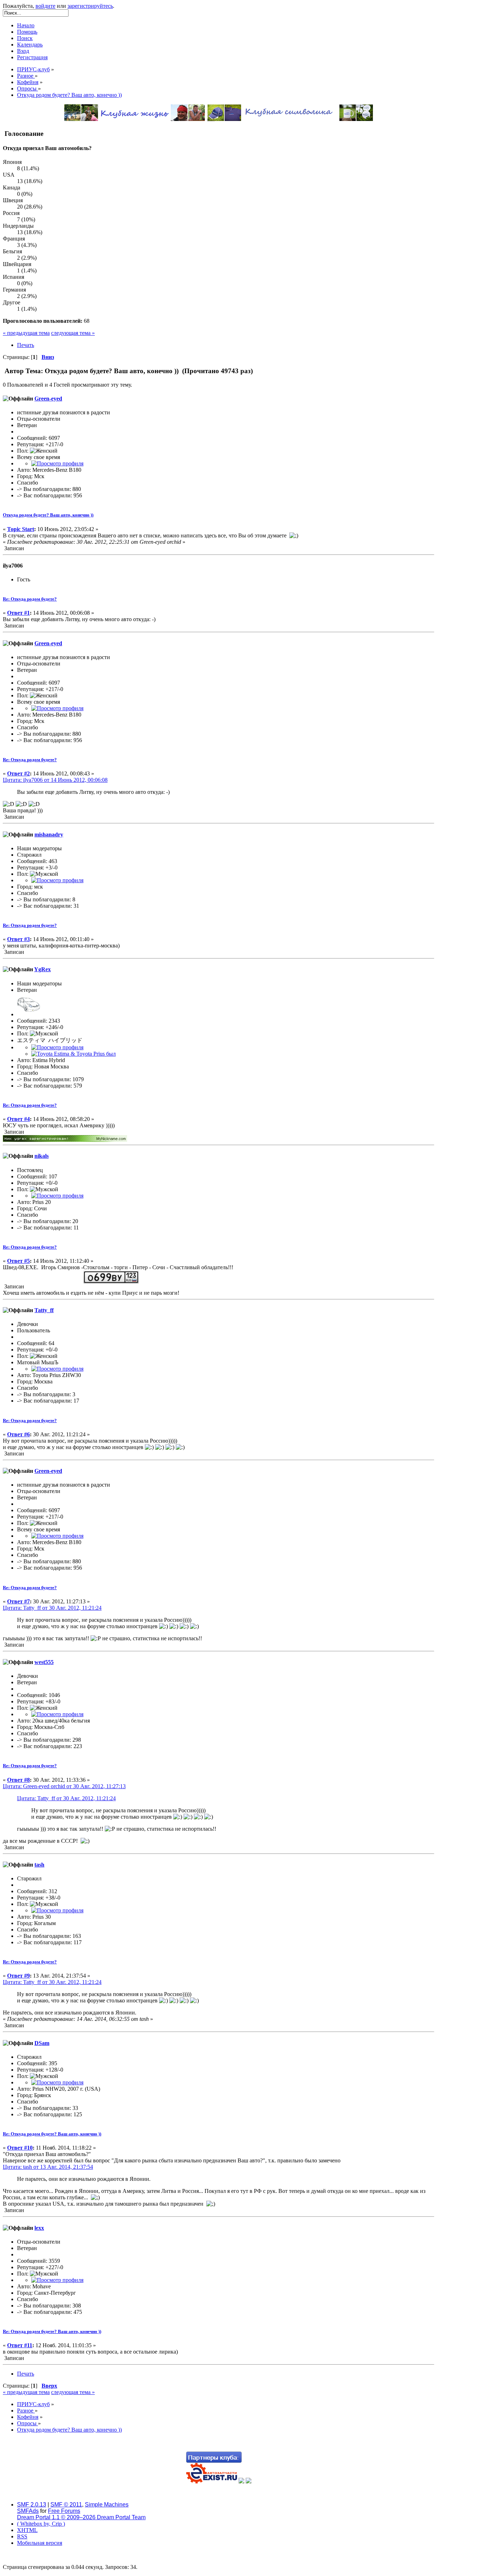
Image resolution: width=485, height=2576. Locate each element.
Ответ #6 (18, 1434)
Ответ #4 (18, 1119)
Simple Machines (107, 2505)
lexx (39, 2228)
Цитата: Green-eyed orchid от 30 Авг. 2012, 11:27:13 (64, 1786)
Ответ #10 (20, 2148)
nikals (42, 1156)
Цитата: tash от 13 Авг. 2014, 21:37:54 (48, 2167)
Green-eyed (48, 399)
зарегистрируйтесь (90, 6)
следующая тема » (73, 333)
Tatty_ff (44, 1310)
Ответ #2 (18, 773)
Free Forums (64, 2511)
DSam (42, 2043)
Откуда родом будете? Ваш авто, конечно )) (48, 515)
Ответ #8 (18, 1780)
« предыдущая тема (26, 333)
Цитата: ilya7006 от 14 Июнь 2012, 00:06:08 (55, 780)
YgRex (42, 969)
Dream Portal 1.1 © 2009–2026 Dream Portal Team (81, 2517)
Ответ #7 (18, 1601)
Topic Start (21, 529)
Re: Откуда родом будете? (30, 599)
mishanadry (49, 834)
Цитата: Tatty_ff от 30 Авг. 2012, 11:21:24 (52, 1608)
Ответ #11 (20, 2345)
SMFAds (28, 2511)
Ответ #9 (18, 1976)
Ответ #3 (18, 939)
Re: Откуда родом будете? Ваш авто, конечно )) (52, 2134)
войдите (45, 6)
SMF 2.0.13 (32, 2505)
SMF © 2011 (66, 2505)
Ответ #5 (18, 1261)
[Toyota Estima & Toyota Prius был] (73, 1054)
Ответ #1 (18, 613)
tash (39, 1865)
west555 (44, 1662)
